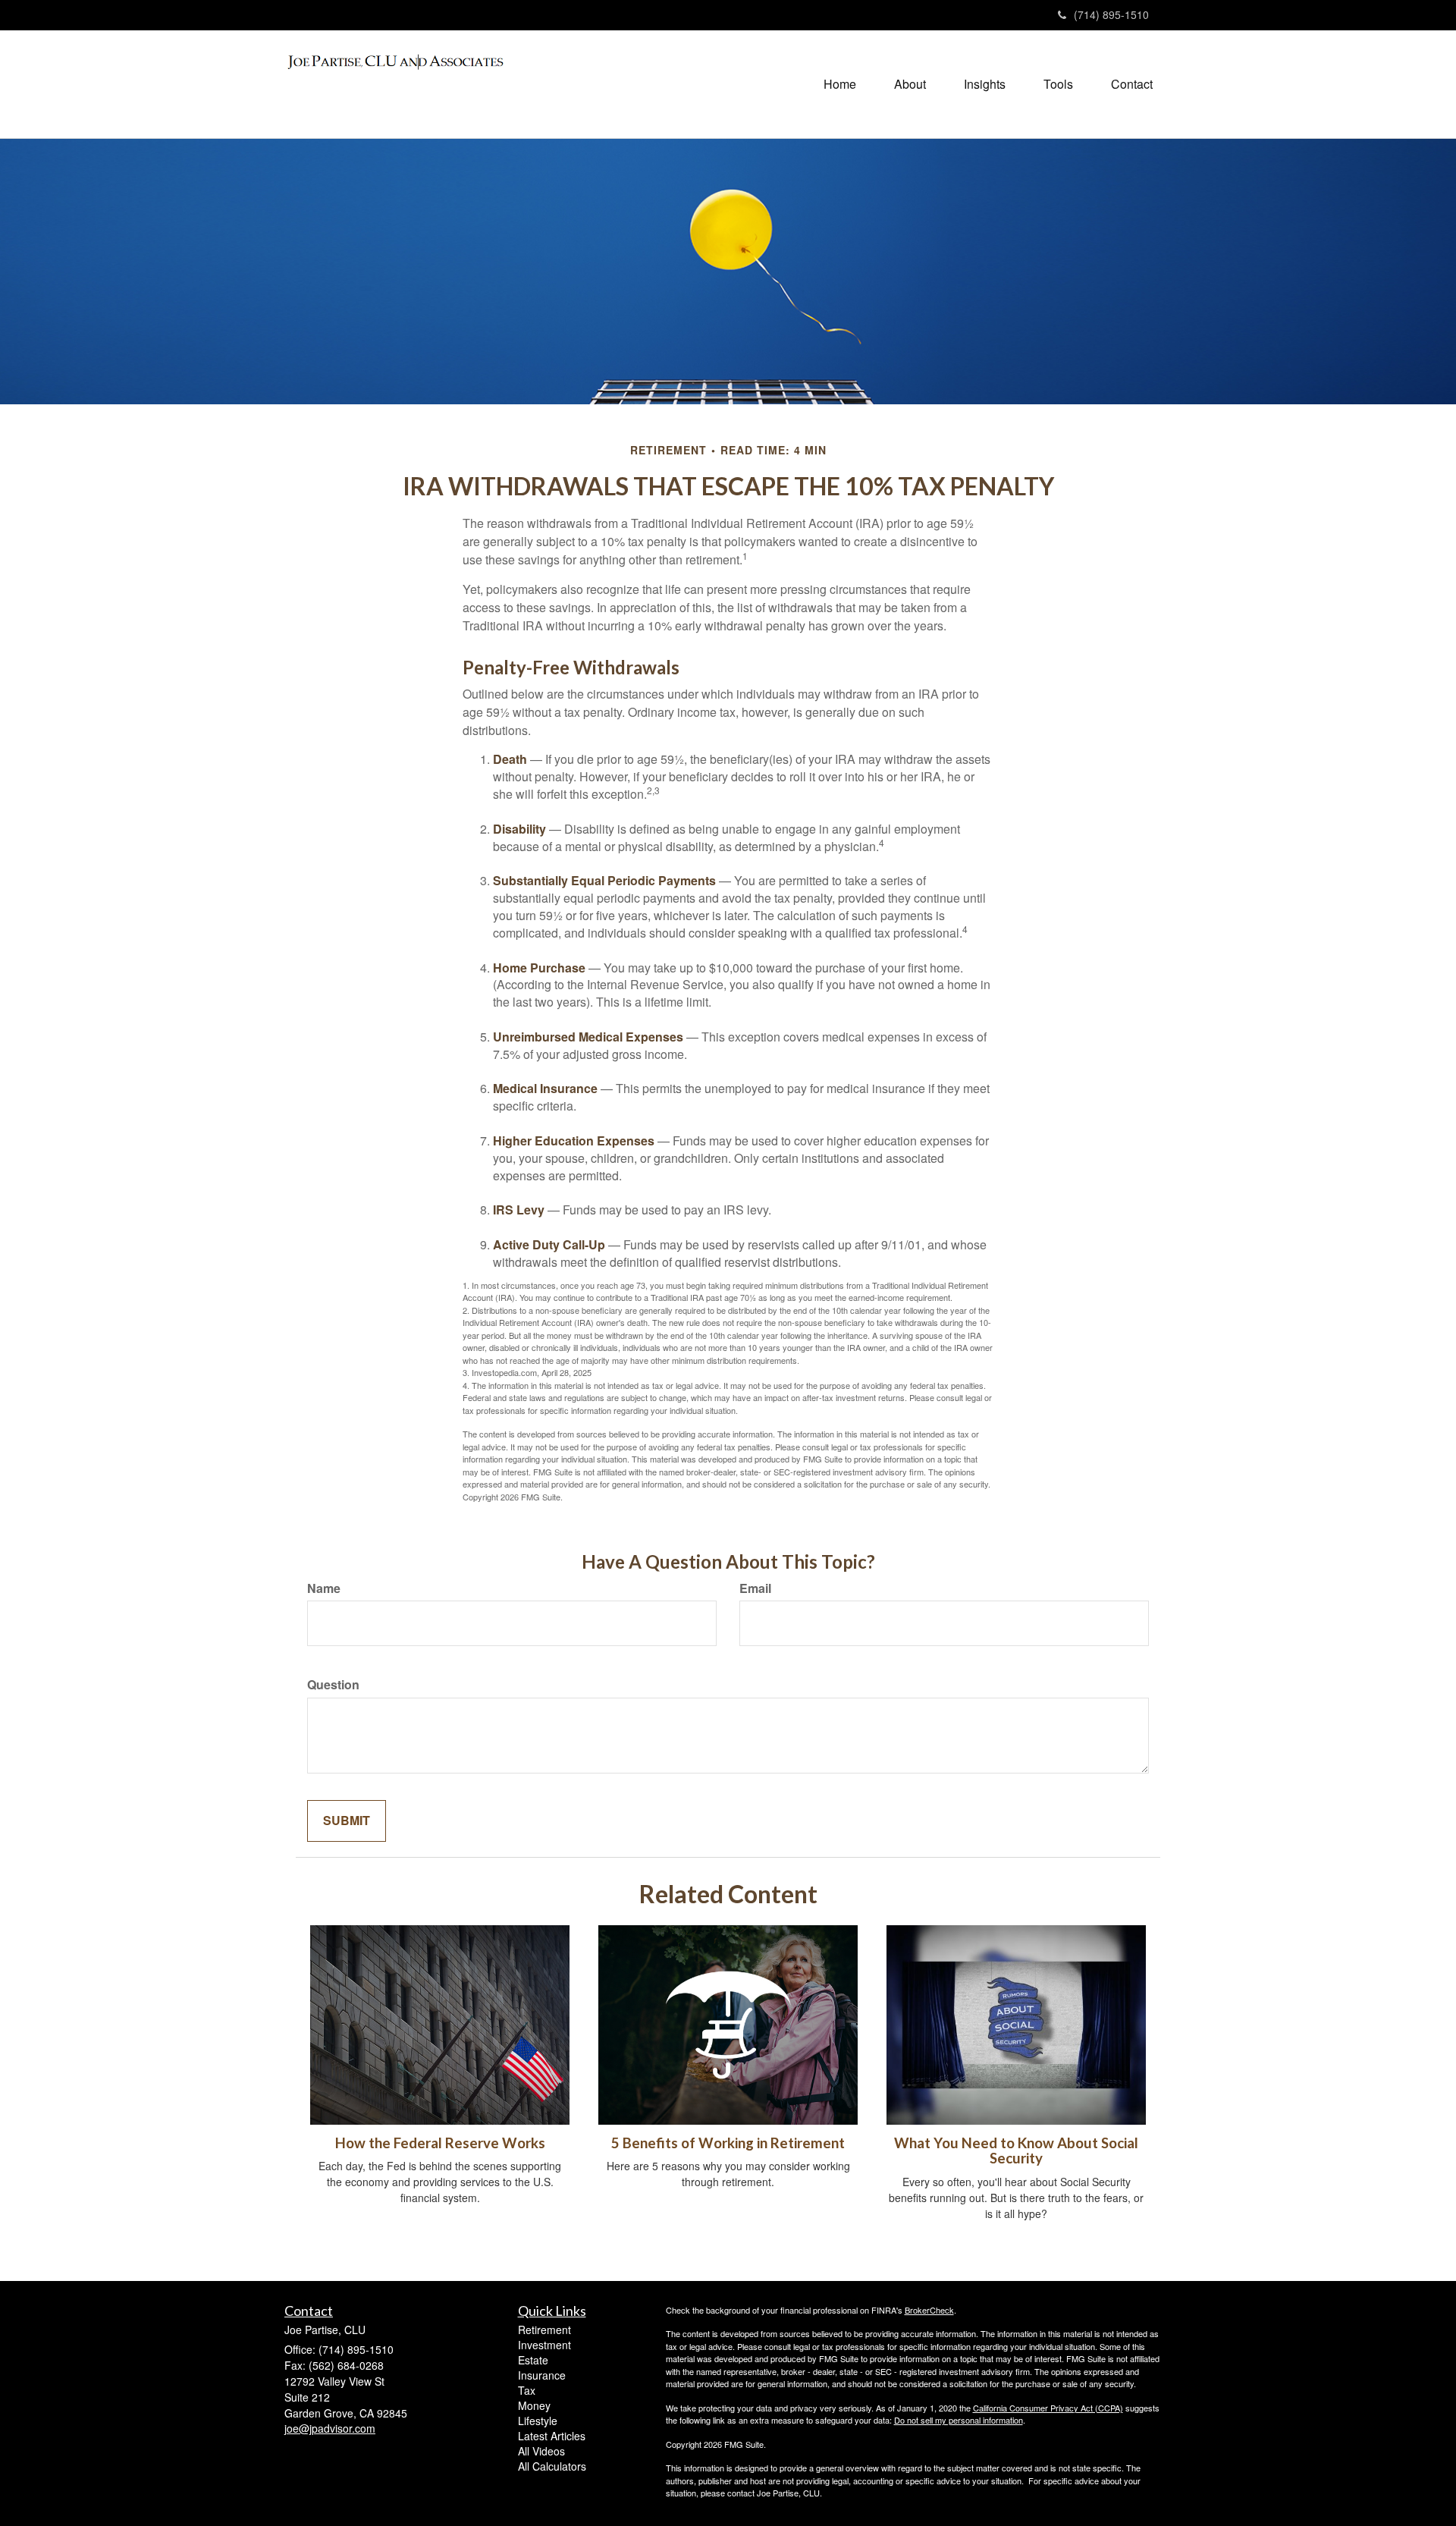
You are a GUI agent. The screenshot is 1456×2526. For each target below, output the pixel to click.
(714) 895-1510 (1111, 14)
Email (755, 1588)
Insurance (542, 2375)
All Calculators (552, 2466)
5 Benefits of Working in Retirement (728, 2143)
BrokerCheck (929, 2310)
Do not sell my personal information (959, 2420)
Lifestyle (538, 2421)
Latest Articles (552, 2436)
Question (333, 1685)
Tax (527, 2390)
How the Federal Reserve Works (440, 2143)
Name (324, 1588)
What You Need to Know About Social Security (1016, 2151)
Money (534, 2405)
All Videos (541, 2451)
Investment (544, 2345)
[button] (910, 84)
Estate (533, 2360)
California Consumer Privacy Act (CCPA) (1048, 2408)
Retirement (544, 2330)
